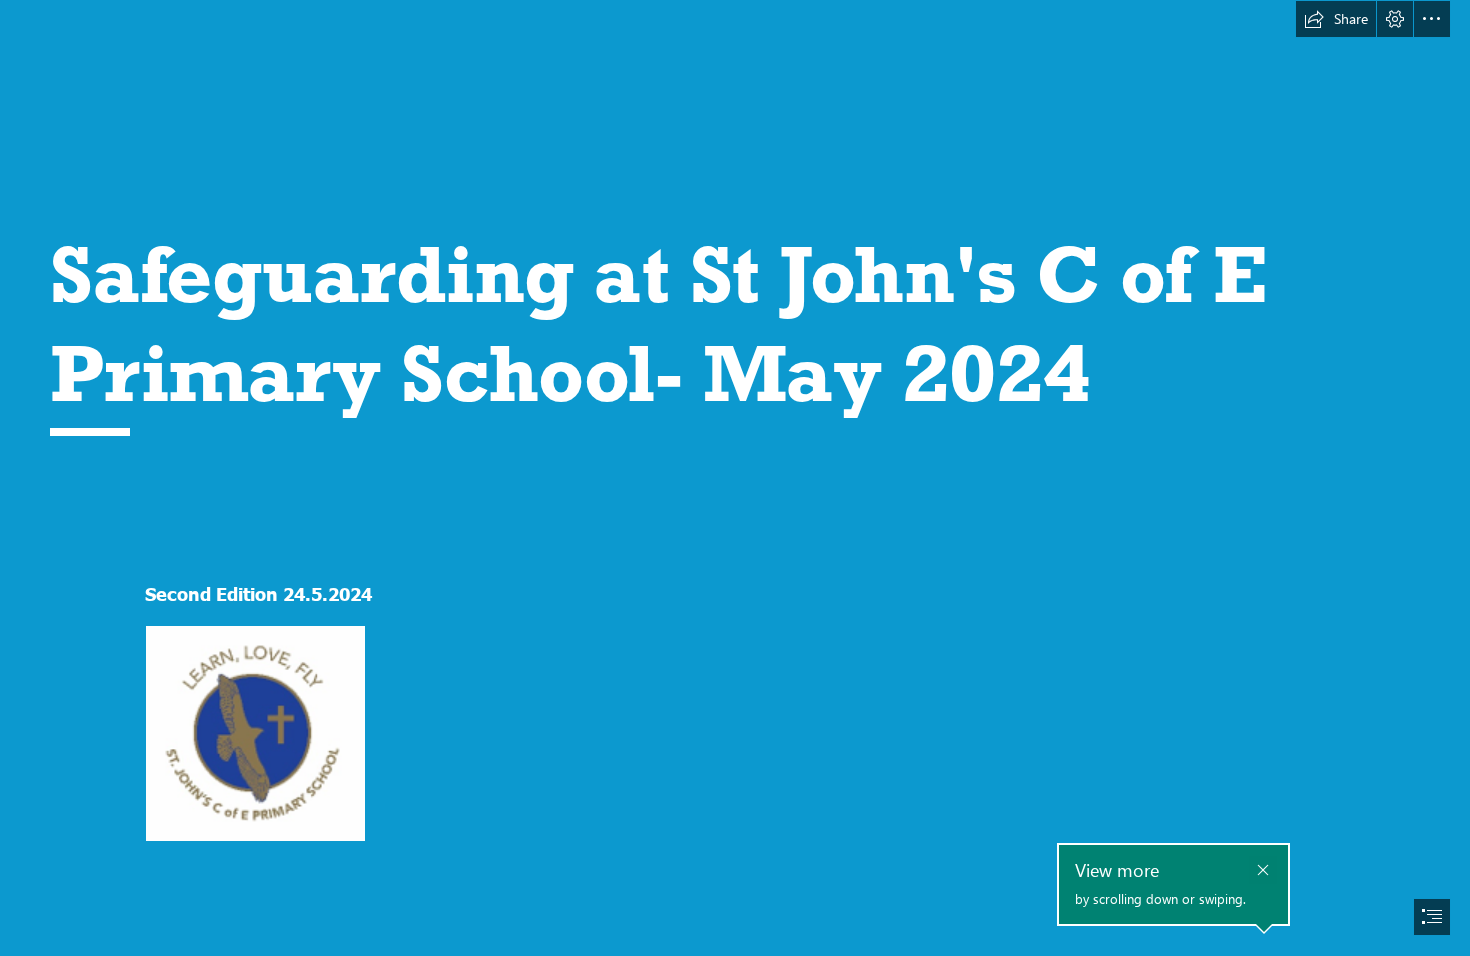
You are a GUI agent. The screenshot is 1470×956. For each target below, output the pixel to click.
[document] (735, 478)
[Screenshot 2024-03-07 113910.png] (254, 732)
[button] (1336, 19)
